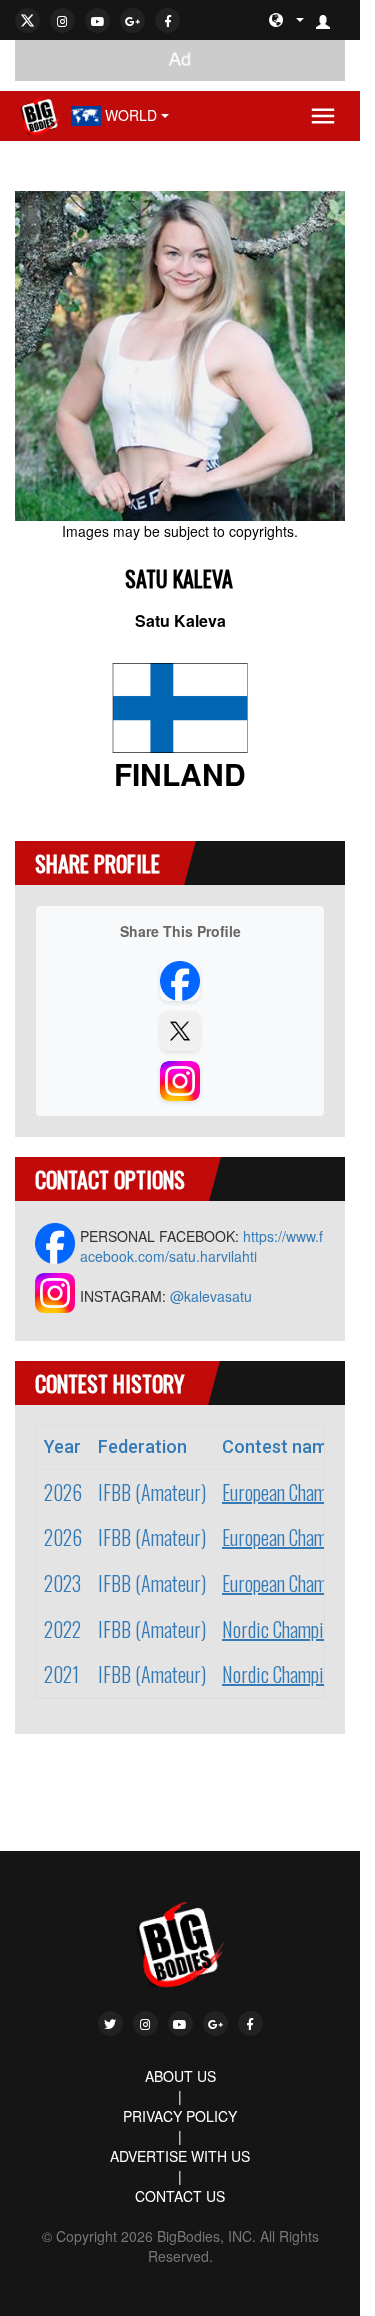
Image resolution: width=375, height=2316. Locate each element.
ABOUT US (180, 2076)
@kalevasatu (211, 1296)
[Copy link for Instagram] (180, 1081)
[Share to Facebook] (180, 981)
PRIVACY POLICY (180, 2116)
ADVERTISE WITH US (180, 2156)
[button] (331, 20)
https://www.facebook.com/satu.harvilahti (201, 1246)
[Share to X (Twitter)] (180, 1031)
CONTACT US (180, 2196)
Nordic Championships (298, 1629)
